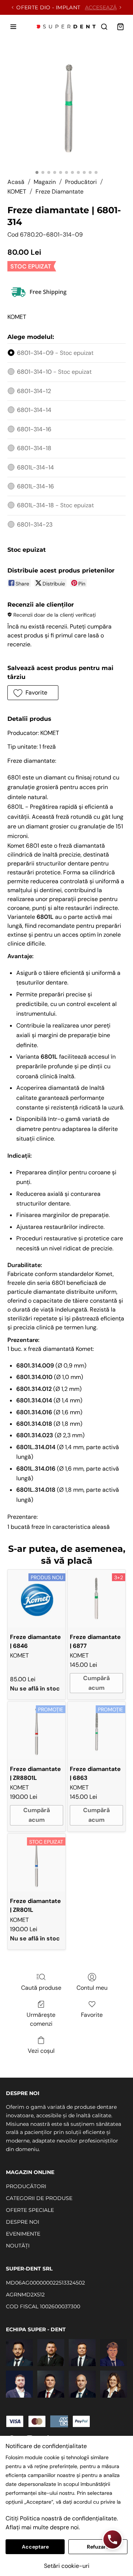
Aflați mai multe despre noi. (43, 2527)
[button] (33, 693)
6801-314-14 (34, 410)
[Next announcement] (120, 7)
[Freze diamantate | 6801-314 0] (66, 107)
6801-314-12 (34, 391)
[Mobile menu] (13, 27)
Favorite (92, 2015)
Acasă (16, 182)
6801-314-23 (35, 525)
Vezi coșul (41, 2051)
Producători (81, 182)
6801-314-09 (55, 353)
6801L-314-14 (35, 467)
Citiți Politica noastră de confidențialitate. (62, 2518)
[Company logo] (66, 27)
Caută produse (41, 1988)
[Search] (104, 27)
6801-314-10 (54, 372)
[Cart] (120, 27)
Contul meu (92, 1988)
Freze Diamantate (59, 192)
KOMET (17, 192)
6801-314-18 (34, 448)
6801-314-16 (34, 429)
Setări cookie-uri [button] (67, 2566)
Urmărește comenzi (41, 2019)
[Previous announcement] (13, 7)
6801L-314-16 (35, 486)
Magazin (45, 182)
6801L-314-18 (55, 505)
